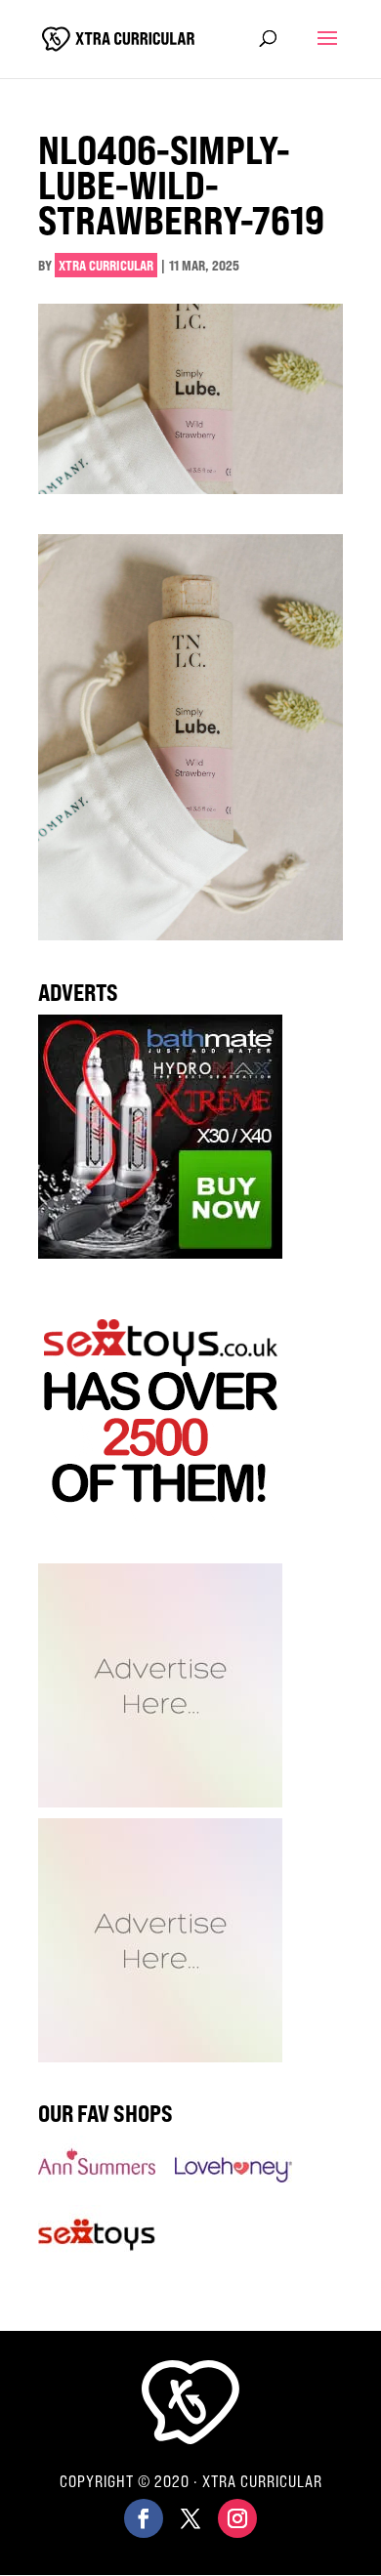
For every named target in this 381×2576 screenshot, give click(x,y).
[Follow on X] (190, 2518)
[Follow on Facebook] (144, 2518)
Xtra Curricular (106, 265)
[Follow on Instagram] (237, 2518)
